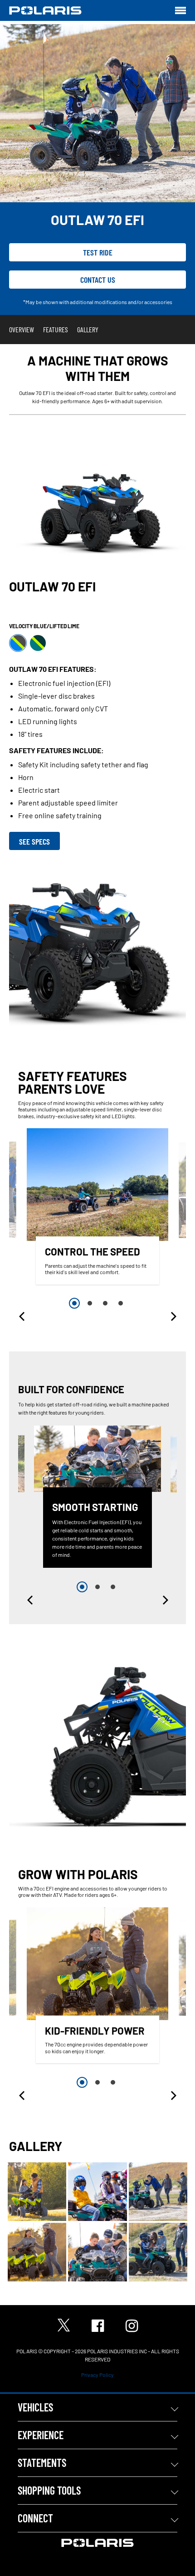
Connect (35, 2518)
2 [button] (90, 1303)
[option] (97, 1208)
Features (56, 329)
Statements (42, 2463)
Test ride (98, 252)
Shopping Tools (49, 2490)
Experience (41, 2435)
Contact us (98, 280)
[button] (23, 1316)
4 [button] (121, 1303)
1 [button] (74, 1303)
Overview (22, 329)
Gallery (88, 329)
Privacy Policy (97, 2375)
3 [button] (105, 1303)
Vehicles (35, 2407)
